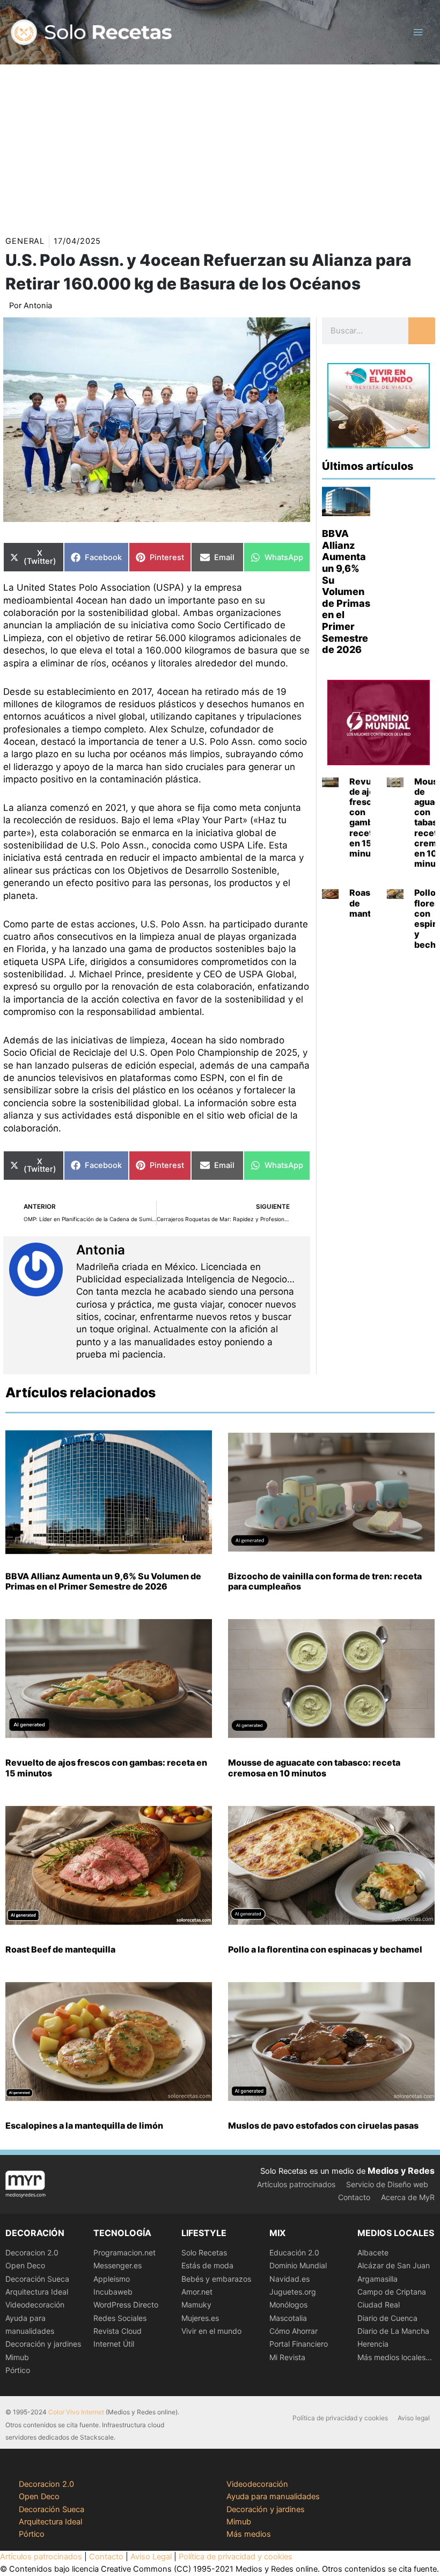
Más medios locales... (395, 2357)
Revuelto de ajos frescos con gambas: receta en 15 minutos (369, 817)
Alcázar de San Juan (394, 2265)
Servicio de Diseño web (387, 2184)
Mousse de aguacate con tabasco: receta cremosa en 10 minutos (314, 1768)
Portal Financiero (299, 2344)
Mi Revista (287, 2357)
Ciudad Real (379, 2305)
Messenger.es (118, 2265)
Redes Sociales (120, 2318)
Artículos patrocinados (296, 2184)
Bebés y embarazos (216, 2279)
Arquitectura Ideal (37, 2292)
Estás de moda (207, 2265)
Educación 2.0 (294, 2252)
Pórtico (18, 2370)
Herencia (373, 2344)
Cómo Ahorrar (294, 2331)
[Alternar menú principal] (418, 32)
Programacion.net (124, 2252)
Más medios (249, 2534)
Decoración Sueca (37, 2279)
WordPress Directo (126, 2305)
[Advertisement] (220, 145)
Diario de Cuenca (387, 2318)
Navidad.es (289, 2279)
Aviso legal (414, 2418)
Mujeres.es (200, 2318)
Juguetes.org (293, 2292)
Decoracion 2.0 (32, 2252)
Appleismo (112, 2279)
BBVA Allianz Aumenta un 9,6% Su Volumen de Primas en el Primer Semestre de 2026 (346, 592)
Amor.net (197, 2292)
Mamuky (196, 2305)
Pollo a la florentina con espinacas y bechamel (325, 1949)
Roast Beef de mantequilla (60, 1949)
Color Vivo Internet (76, 2412)
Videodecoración (35, 2305)
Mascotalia (288, 2318)
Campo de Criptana (392, 2292)
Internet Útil (114, 2344)
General (25, 241)
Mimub (17, 2357)
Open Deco (25, 2265)
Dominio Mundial (298, 2265)
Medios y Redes (401, 2171)
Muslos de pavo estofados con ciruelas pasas (323, 2125)
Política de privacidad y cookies (340, 2418)
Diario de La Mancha (393, 2331)
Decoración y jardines (43, 2344)
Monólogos (288, 2305)
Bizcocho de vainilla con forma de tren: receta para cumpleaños (325, 1581)
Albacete (373, 2252)
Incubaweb (113, 2292)
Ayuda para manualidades (273, 2497)
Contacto (354, 2197)
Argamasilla (377, 2279)
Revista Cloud (118, 2331)
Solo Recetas (204, 2252)
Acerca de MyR (408, 2197)
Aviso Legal (151, 2557)
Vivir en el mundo (211, 2331)
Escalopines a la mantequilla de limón (84, 2125)
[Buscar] (422, 331)
